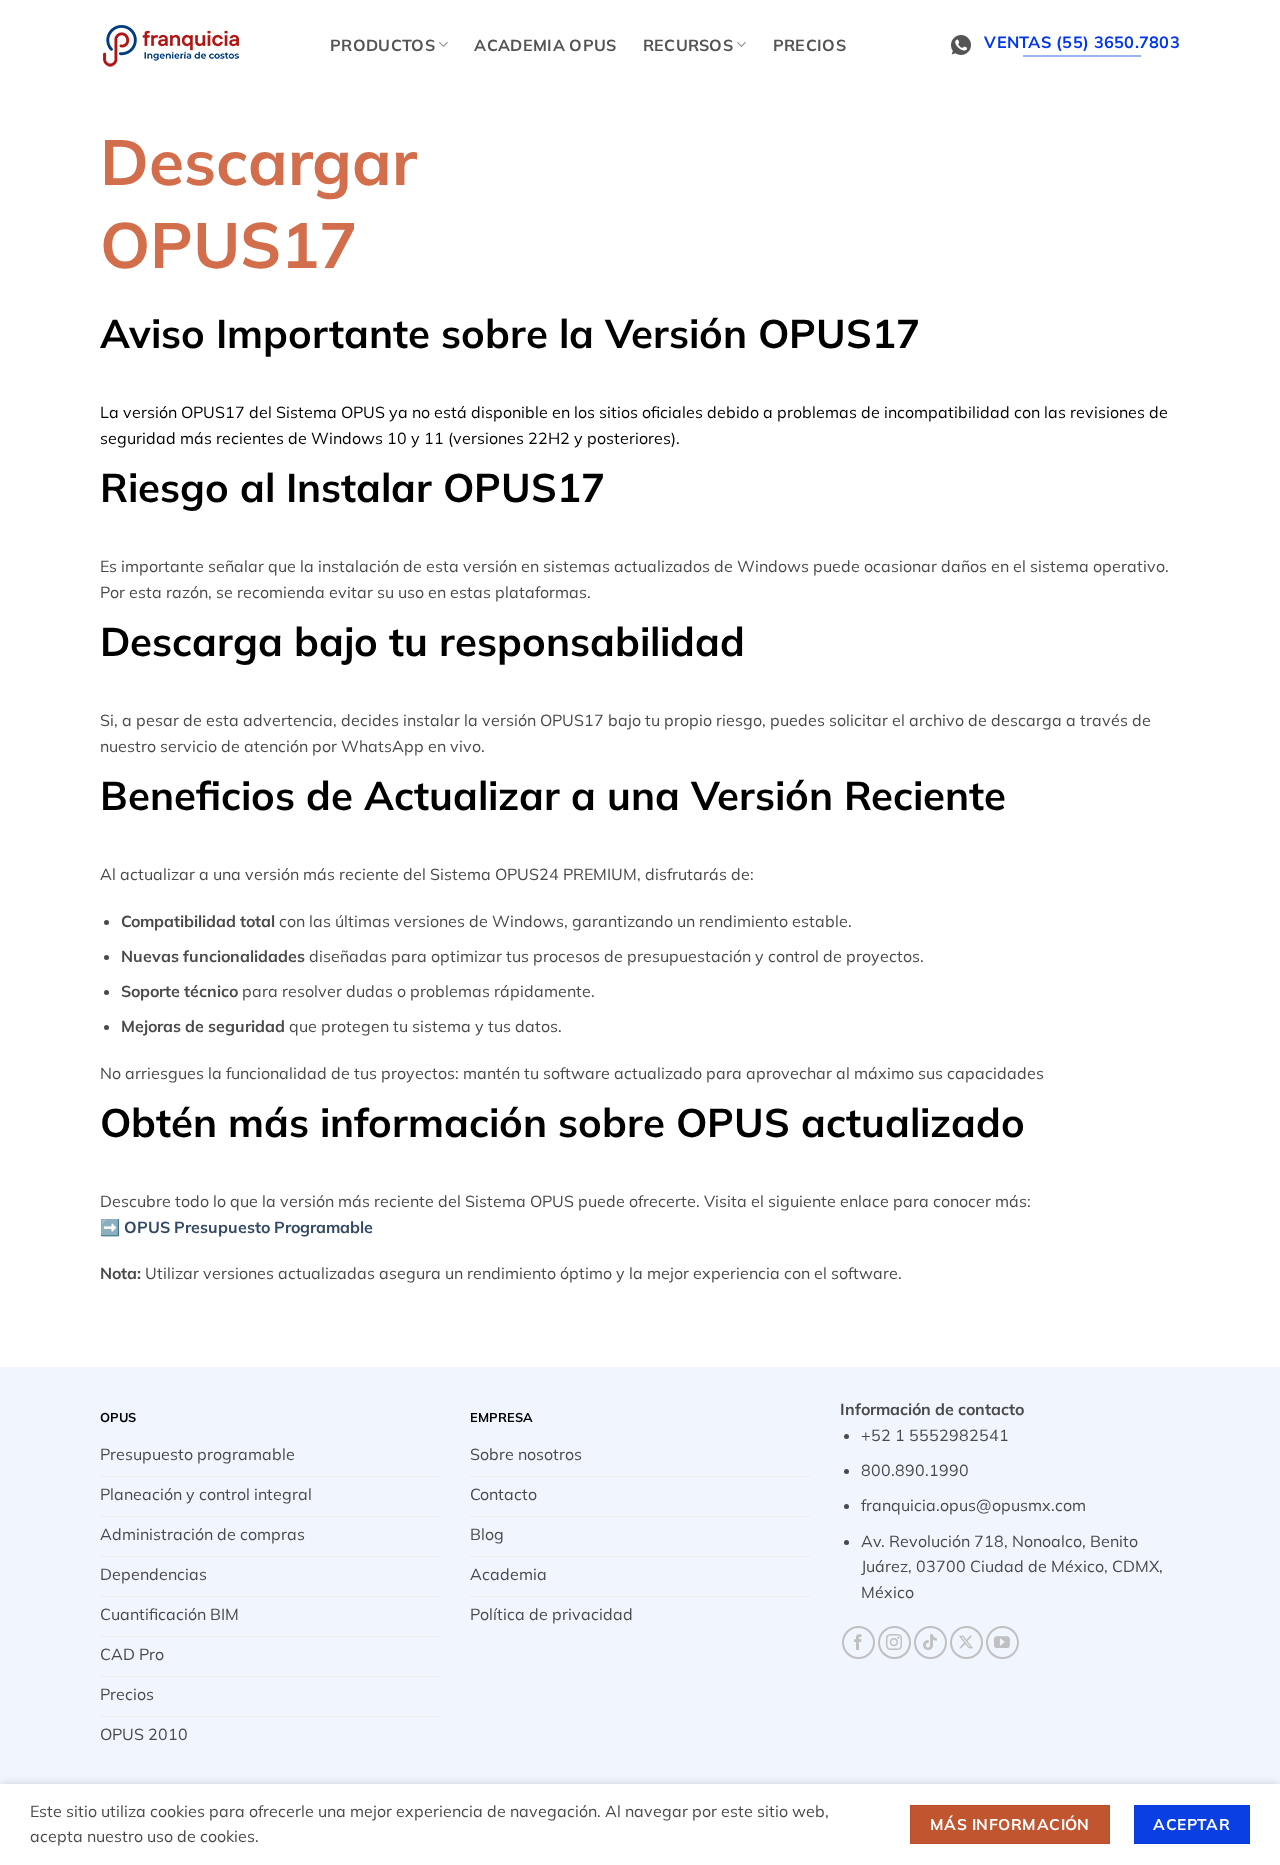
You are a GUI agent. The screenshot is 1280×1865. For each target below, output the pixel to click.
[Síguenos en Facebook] (858, 1642)
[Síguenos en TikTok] (930, 1642)
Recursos (688, 45)
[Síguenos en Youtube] (1002, 1642)
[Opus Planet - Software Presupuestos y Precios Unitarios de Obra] (200, 45)
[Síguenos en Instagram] (894, 1642)
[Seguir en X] (966, 1642)
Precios (809, 45)
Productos (382, 45)
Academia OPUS (545, 45)
